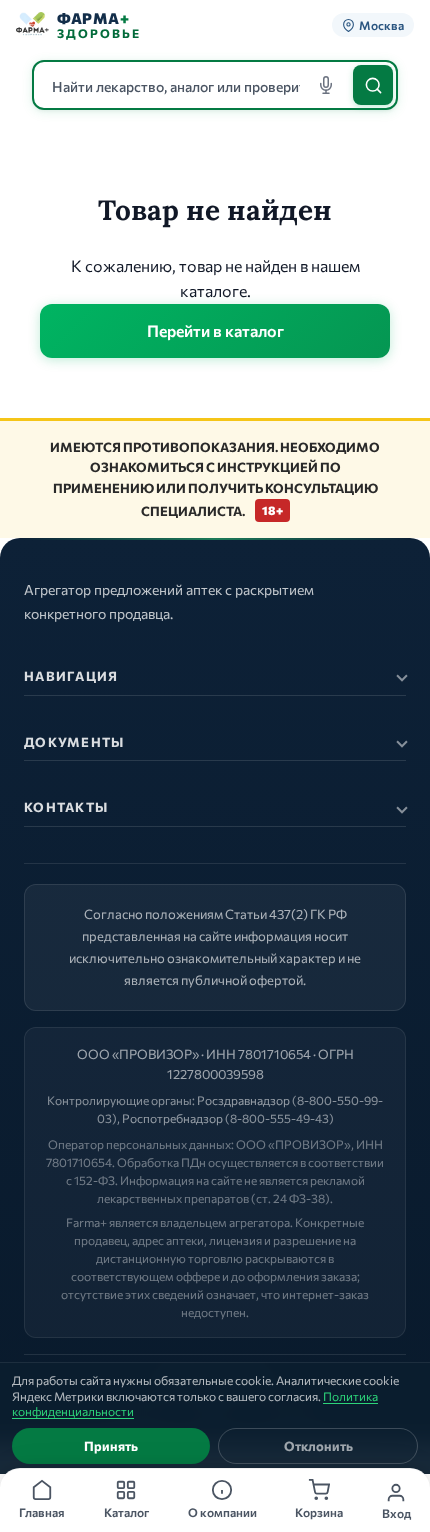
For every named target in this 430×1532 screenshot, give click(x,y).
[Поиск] (373, 85)
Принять (111, 1446)
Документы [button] (74, 742)
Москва (381, 25)
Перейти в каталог (215, 330)
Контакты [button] (66, 807)
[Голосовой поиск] (326, 85)
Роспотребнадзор (172, 1118)
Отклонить (318, 1446)
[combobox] (215, 85)
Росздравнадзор (243, 1100)
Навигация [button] (71, 676)
